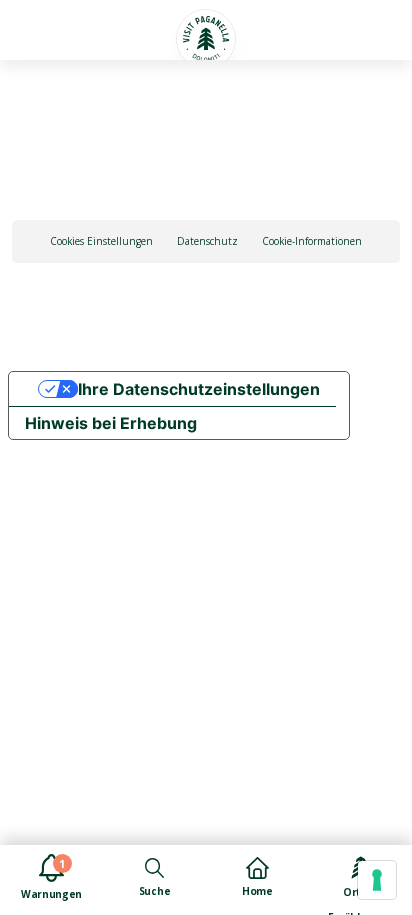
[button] (47, 27)
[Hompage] (206, 39)
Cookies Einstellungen (101, 241)
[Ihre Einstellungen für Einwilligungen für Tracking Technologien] (377, 880)
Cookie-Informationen (312, 241)
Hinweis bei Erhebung (111, 423)
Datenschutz (207, 241)
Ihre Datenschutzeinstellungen (199, 389)
